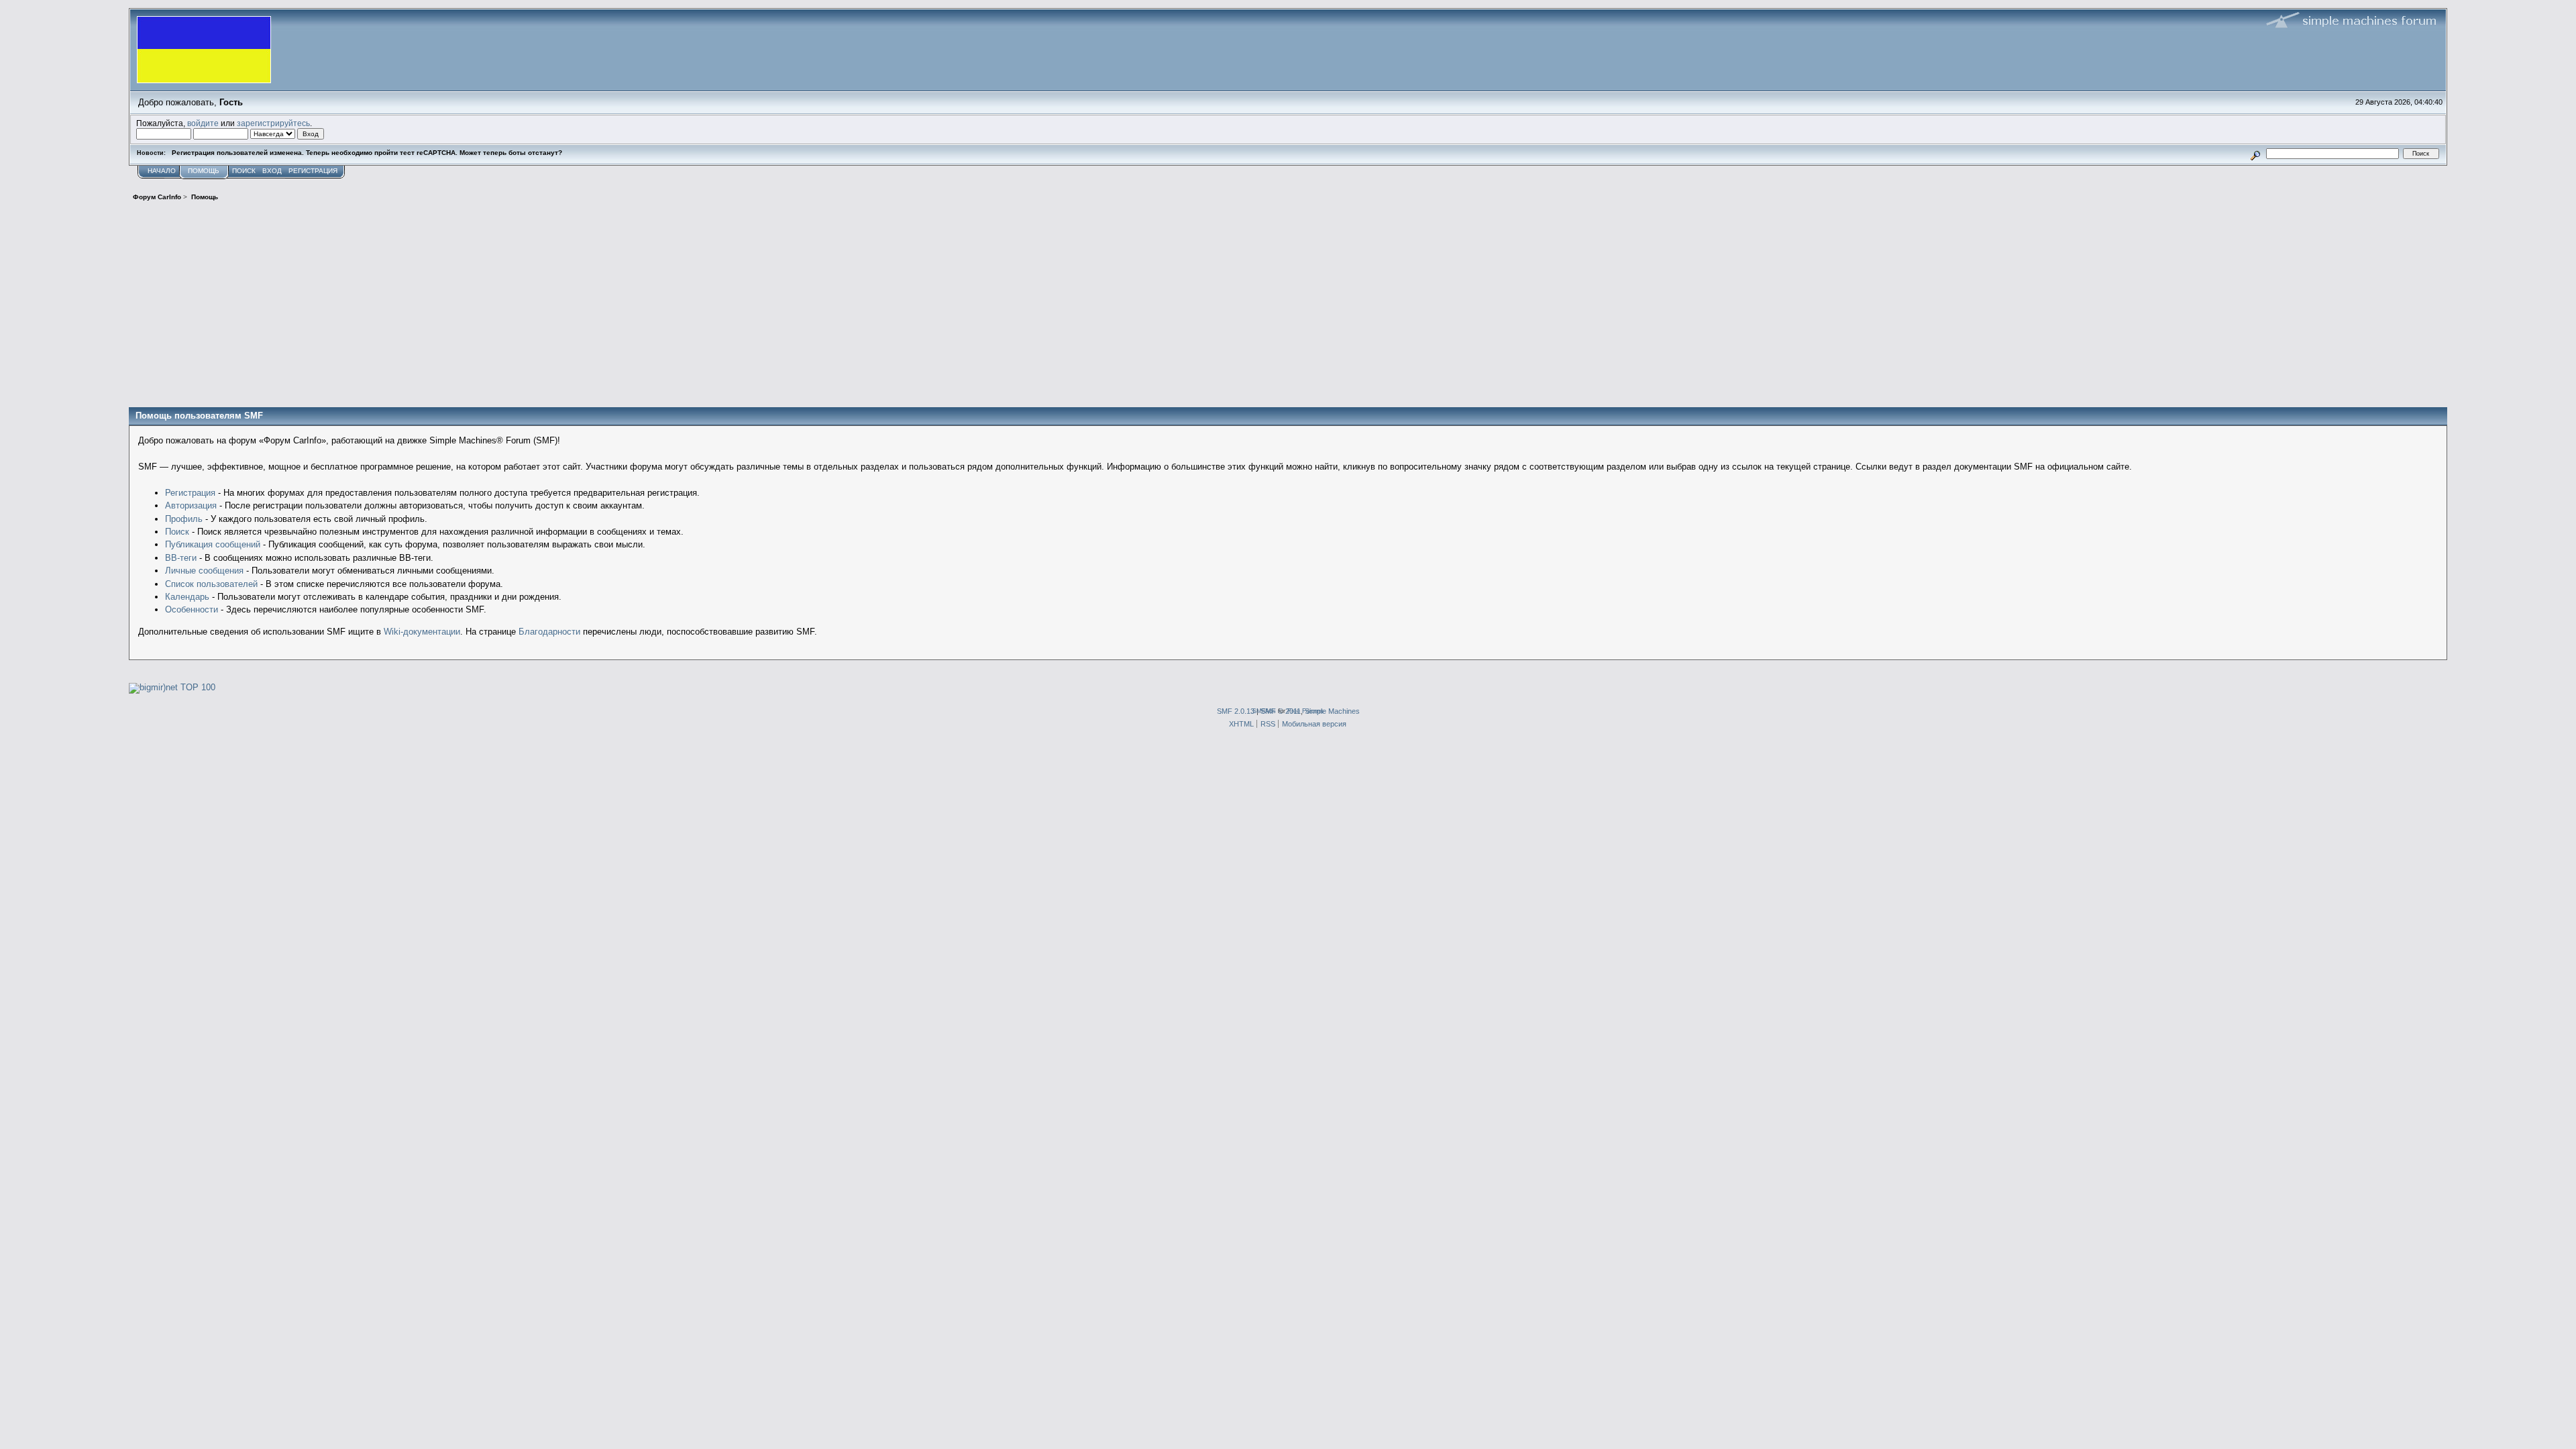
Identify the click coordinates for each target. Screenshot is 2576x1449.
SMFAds (1264, 711)
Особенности (192, 609)
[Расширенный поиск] (2256, 153)
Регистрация (190, 493)
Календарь (187, 597)
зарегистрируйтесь (273, 123)
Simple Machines (1332, 711)
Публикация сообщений (213, 544)
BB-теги (181, 558)
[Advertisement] (1288, 307)
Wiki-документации (422, 632)
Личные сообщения (204, 571)
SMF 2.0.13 (1236, 711)
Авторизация (191, 505)
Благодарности (549, 632)
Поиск (177, 532)
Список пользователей (211, 584)
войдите (203, 123)
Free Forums (1305, 711)
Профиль (184, 519)
